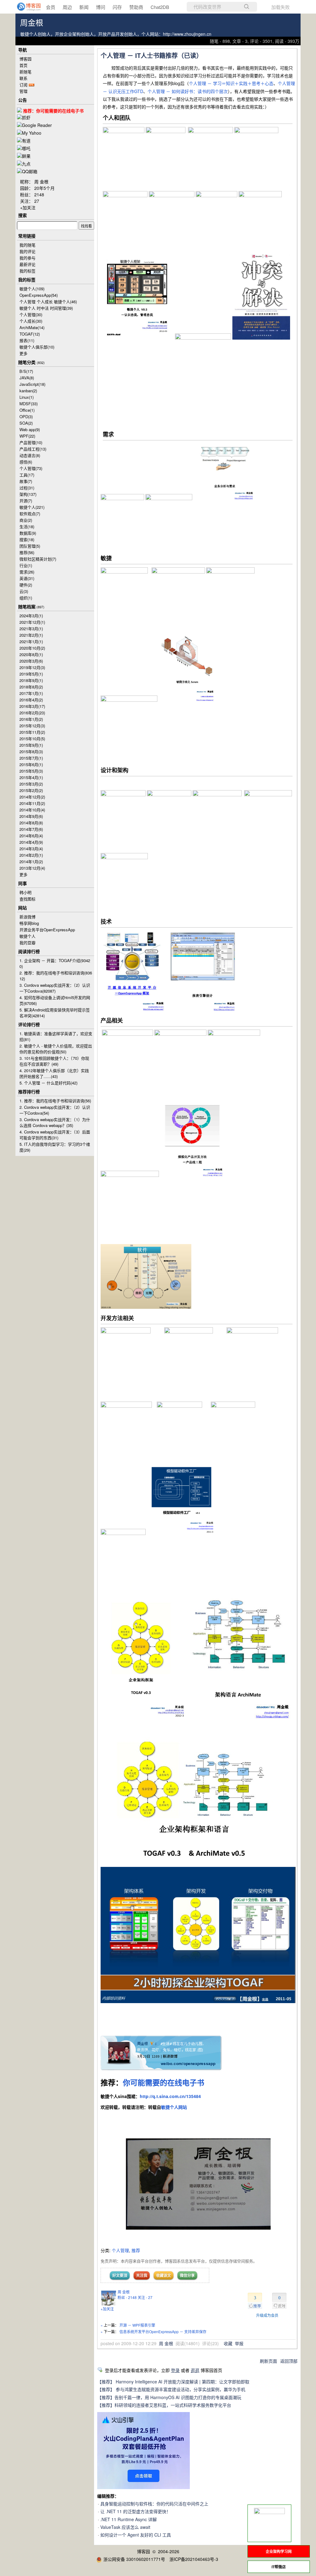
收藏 (228, 2343)
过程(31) (27, 488)
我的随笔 (27, 245)
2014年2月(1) (31, 855)
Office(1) (27, 410)
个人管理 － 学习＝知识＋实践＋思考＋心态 (231, 83)
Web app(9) (30, 429)
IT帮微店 (279, 2567)
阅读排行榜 (29, 951)
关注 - (145, 2297)
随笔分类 (27, 362)
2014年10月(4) (32, 810)
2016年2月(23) (32, 713)
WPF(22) (27, 436)
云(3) (24, 591)
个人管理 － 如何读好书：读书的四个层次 (188, 91)
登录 (175, 2370)
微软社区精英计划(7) (38, 559)
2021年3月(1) (31, 629)
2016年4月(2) (31, 700)
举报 (239, 2343)
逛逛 (195, 2370)
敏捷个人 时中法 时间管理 (46, 308)
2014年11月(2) (32, 803)
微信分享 (187, 2275)
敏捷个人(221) (32, 507)
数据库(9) (28, 533)
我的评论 (27, 251)
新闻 (84, 7)
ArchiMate (32, 327)
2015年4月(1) (31, 777)
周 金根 (124, 2292)
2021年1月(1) (31, 641)
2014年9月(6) (31, 816)
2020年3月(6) (31, 661)
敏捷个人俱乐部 (37, 347)
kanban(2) (28, 391)
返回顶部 (289, 2361)
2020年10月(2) (32, 648)
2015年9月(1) (31, 745)
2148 (39, 194)
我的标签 (27, 271)
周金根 (32, 23)
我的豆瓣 (27, 943)
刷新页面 (268, 2361)
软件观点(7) (30, 514)
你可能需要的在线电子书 (164, 2082)
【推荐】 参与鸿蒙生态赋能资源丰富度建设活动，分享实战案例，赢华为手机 (171, 2389)
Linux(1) (27, 397)
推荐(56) (27, 552)
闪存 (117, 7)
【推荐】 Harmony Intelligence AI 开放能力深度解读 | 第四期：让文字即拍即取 (173, 2382)
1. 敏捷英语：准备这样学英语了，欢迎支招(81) (56, 1036)
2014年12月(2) (32, 797)
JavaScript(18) (32, 384)
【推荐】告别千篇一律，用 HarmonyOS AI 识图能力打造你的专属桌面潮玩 (169, 2397)
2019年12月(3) (32, 667)
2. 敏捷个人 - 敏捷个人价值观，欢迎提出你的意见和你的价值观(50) (56, 1049)
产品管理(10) (31, 442)
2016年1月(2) (31, 719)
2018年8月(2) (31, 687)
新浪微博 (27, 917)
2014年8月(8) (31, 823)
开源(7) (26, 501)
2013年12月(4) (32, 868)
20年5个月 (44, 188)
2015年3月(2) (31, 784)
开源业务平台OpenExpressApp (47, 930)
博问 (101, 7)
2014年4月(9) (31, 842)
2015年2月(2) (31, 790)
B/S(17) (26, 371)
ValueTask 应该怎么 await (125, 2527)
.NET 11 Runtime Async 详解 (129, 2519)
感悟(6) (26, 462)
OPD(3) (26, 416)
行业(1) (26, 565)
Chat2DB (160, 7)
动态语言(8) (30, 455)
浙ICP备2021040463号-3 (194, 2559)
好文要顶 (120, 2275)
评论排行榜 (29, 1024)
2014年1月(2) (31, 861)
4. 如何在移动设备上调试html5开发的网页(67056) (55, 1000)
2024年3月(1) (31, 616)
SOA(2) (26, 423)
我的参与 (27, 258)
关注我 (142, 2275)
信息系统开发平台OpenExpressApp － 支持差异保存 (163, 2331)
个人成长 (31, 321)
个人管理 (120, 2250)
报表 (27, 340)
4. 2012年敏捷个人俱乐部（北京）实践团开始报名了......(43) (54, 1073)
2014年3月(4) (31, 849)
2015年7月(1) (31, 758)
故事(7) (26, 481)
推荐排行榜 (29, 1092)
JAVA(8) (27, 378)
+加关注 (107, 2309)
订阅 (23, 85)
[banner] (25, 7)
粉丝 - (127, 2297)
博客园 (25, 59)
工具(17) (27, 475)
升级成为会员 (267, 2315)
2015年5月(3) (31, 771)
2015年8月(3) (31, 751)
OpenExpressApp (39, 295)
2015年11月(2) (32, 732)
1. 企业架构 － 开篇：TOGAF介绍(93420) (55, 963)
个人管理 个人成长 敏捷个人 (48, 302)
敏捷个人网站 (174, 2107)
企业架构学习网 (279, 2551)
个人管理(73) (31, 468)
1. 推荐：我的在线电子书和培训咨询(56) (55, 1101)
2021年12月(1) (32, 622)
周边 (67, 7)
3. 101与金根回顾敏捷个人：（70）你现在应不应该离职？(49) (54, 1061)
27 (37, 201)
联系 (23, 78)
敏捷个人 (32, 289)
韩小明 (25, 892)
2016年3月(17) (32, 706)
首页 (23, 65)
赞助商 (136, 7)
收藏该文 (164, 2275)
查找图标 (27, 899)
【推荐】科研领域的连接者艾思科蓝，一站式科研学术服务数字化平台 (164, 2405)
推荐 (136, 2250)
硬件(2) (26, 585)
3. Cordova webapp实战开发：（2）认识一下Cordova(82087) (55, 988)
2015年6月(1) (31, 764)
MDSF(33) (29, 404)
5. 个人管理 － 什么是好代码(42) (48, 1083)
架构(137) (28, 494)
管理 (23, 91)
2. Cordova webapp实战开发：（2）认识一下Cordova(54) (55, 1110)
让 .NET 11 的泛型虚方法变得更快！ (135, 2511)
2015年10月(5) (32, 739)
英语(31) (27, 578)
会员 (51, 7)
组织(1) (26, 598)
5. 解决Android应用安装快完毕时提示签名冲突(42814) (55, 1013)
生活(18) (27, 527)
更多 (23, 353)
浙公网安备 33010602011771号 (134, 2559)
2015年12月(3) (32, 726)
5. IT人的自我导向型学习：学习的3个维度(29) (55, 1147)
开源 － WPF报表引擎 (137, 2325)
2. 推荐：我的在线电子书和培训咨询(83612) (56, 976)
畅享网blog (29, 923)
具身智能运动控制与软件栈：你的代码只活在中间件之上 (154, 2504)
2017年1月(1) (31, 693)
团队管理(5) (30, 546)
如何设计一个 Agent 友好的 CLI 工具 (136, 2535)
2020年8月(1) (31, 654)
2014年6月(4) (31, 836)
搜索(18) (27, 539)
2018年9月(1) (31, 680)
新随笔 (25, 72)
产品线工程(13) (33, 449)
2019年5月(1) (31, 674)
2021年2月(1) (31, 635)
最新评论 (27, 264)
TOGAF (30, 334)
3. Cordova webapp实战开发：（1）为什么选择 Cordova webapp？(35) (55, 1122)
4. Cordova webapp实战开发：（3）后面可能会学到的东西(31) (55, 1135)
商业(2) (26, 520)
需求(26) (27, 572)
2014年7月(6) (31, 829)
